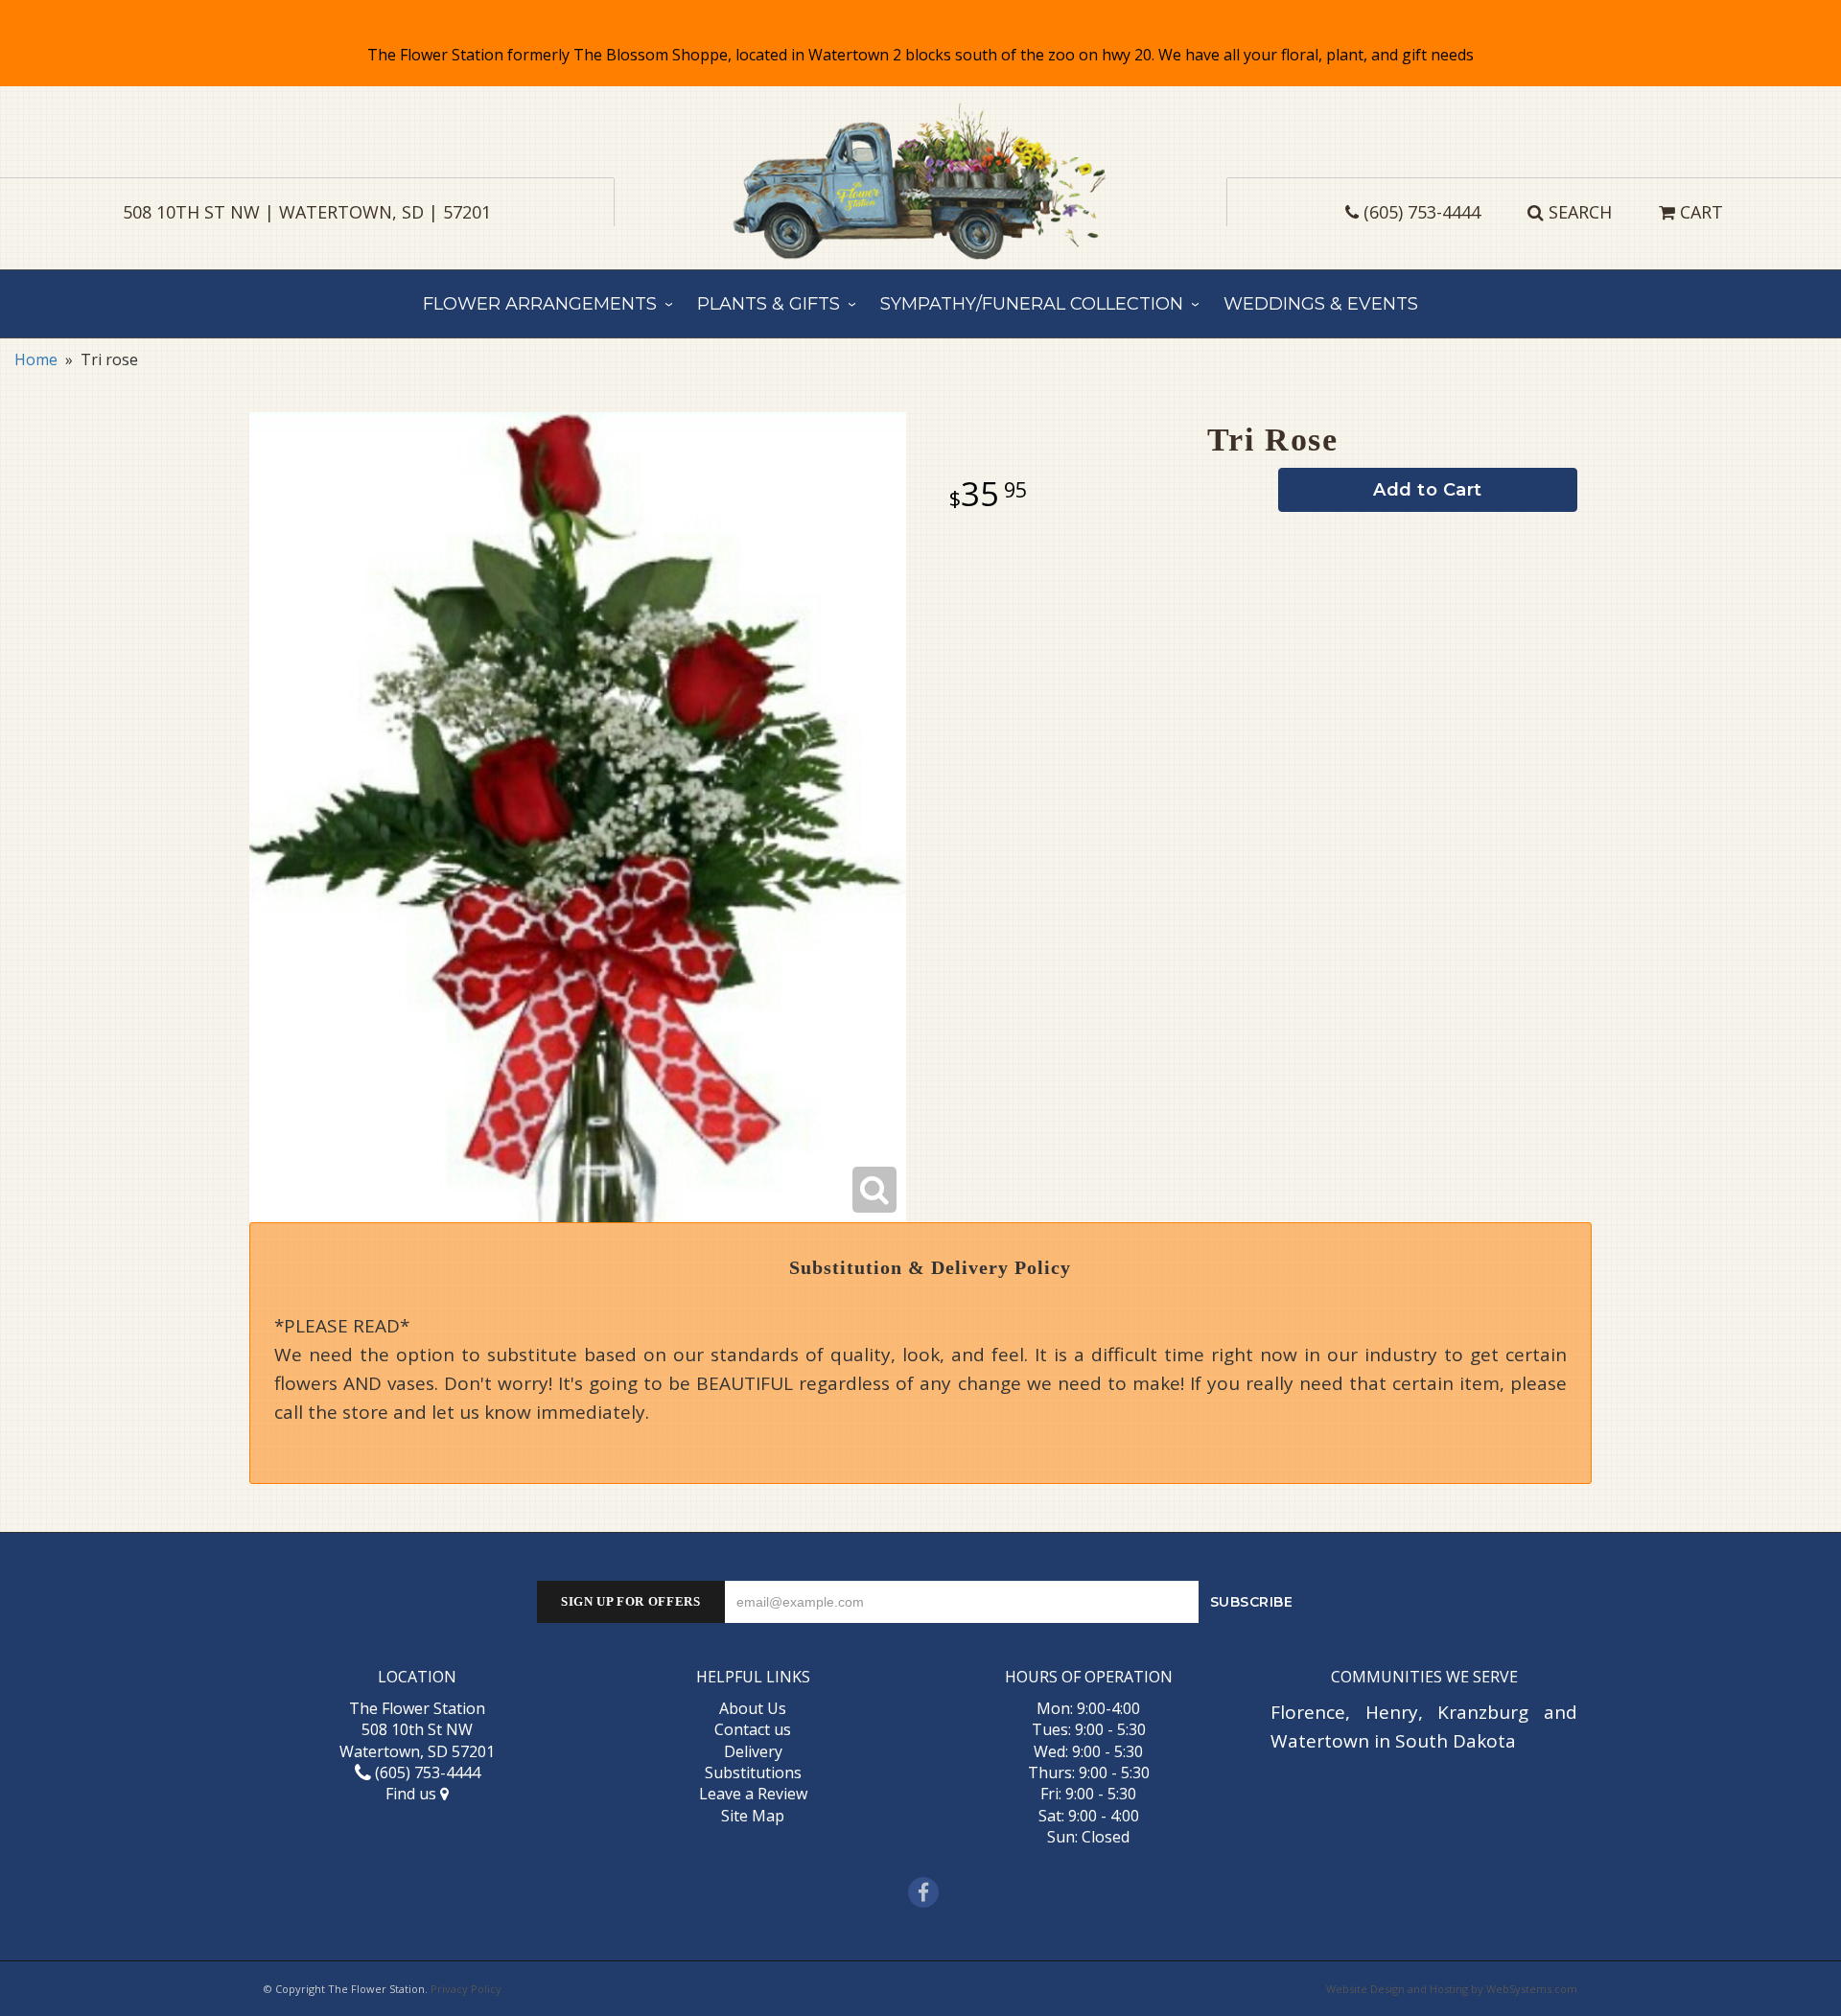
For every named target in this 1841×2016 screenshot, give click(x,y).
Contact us (753, 1729)
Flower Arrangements (540, 304)
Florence (1308, 1712)
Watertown (1320, 1741)
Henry (1392, 1712)
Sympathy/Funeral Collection (1032, 304)
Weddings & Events (1321, 304)
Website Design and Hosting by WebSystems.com (1452, 1989)
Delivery (753, 1751)
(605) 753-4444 (1422, 212)
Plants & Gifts (769, 304)
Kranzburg (1483, 1712)
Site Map (753, 1816)
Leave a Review (753, 1794)
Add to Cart (1428, 490)
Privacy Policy (466, 1989)
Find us (413, 1794)
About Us (753, 1708)
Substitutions (753, 1773)
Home (36, 359)
